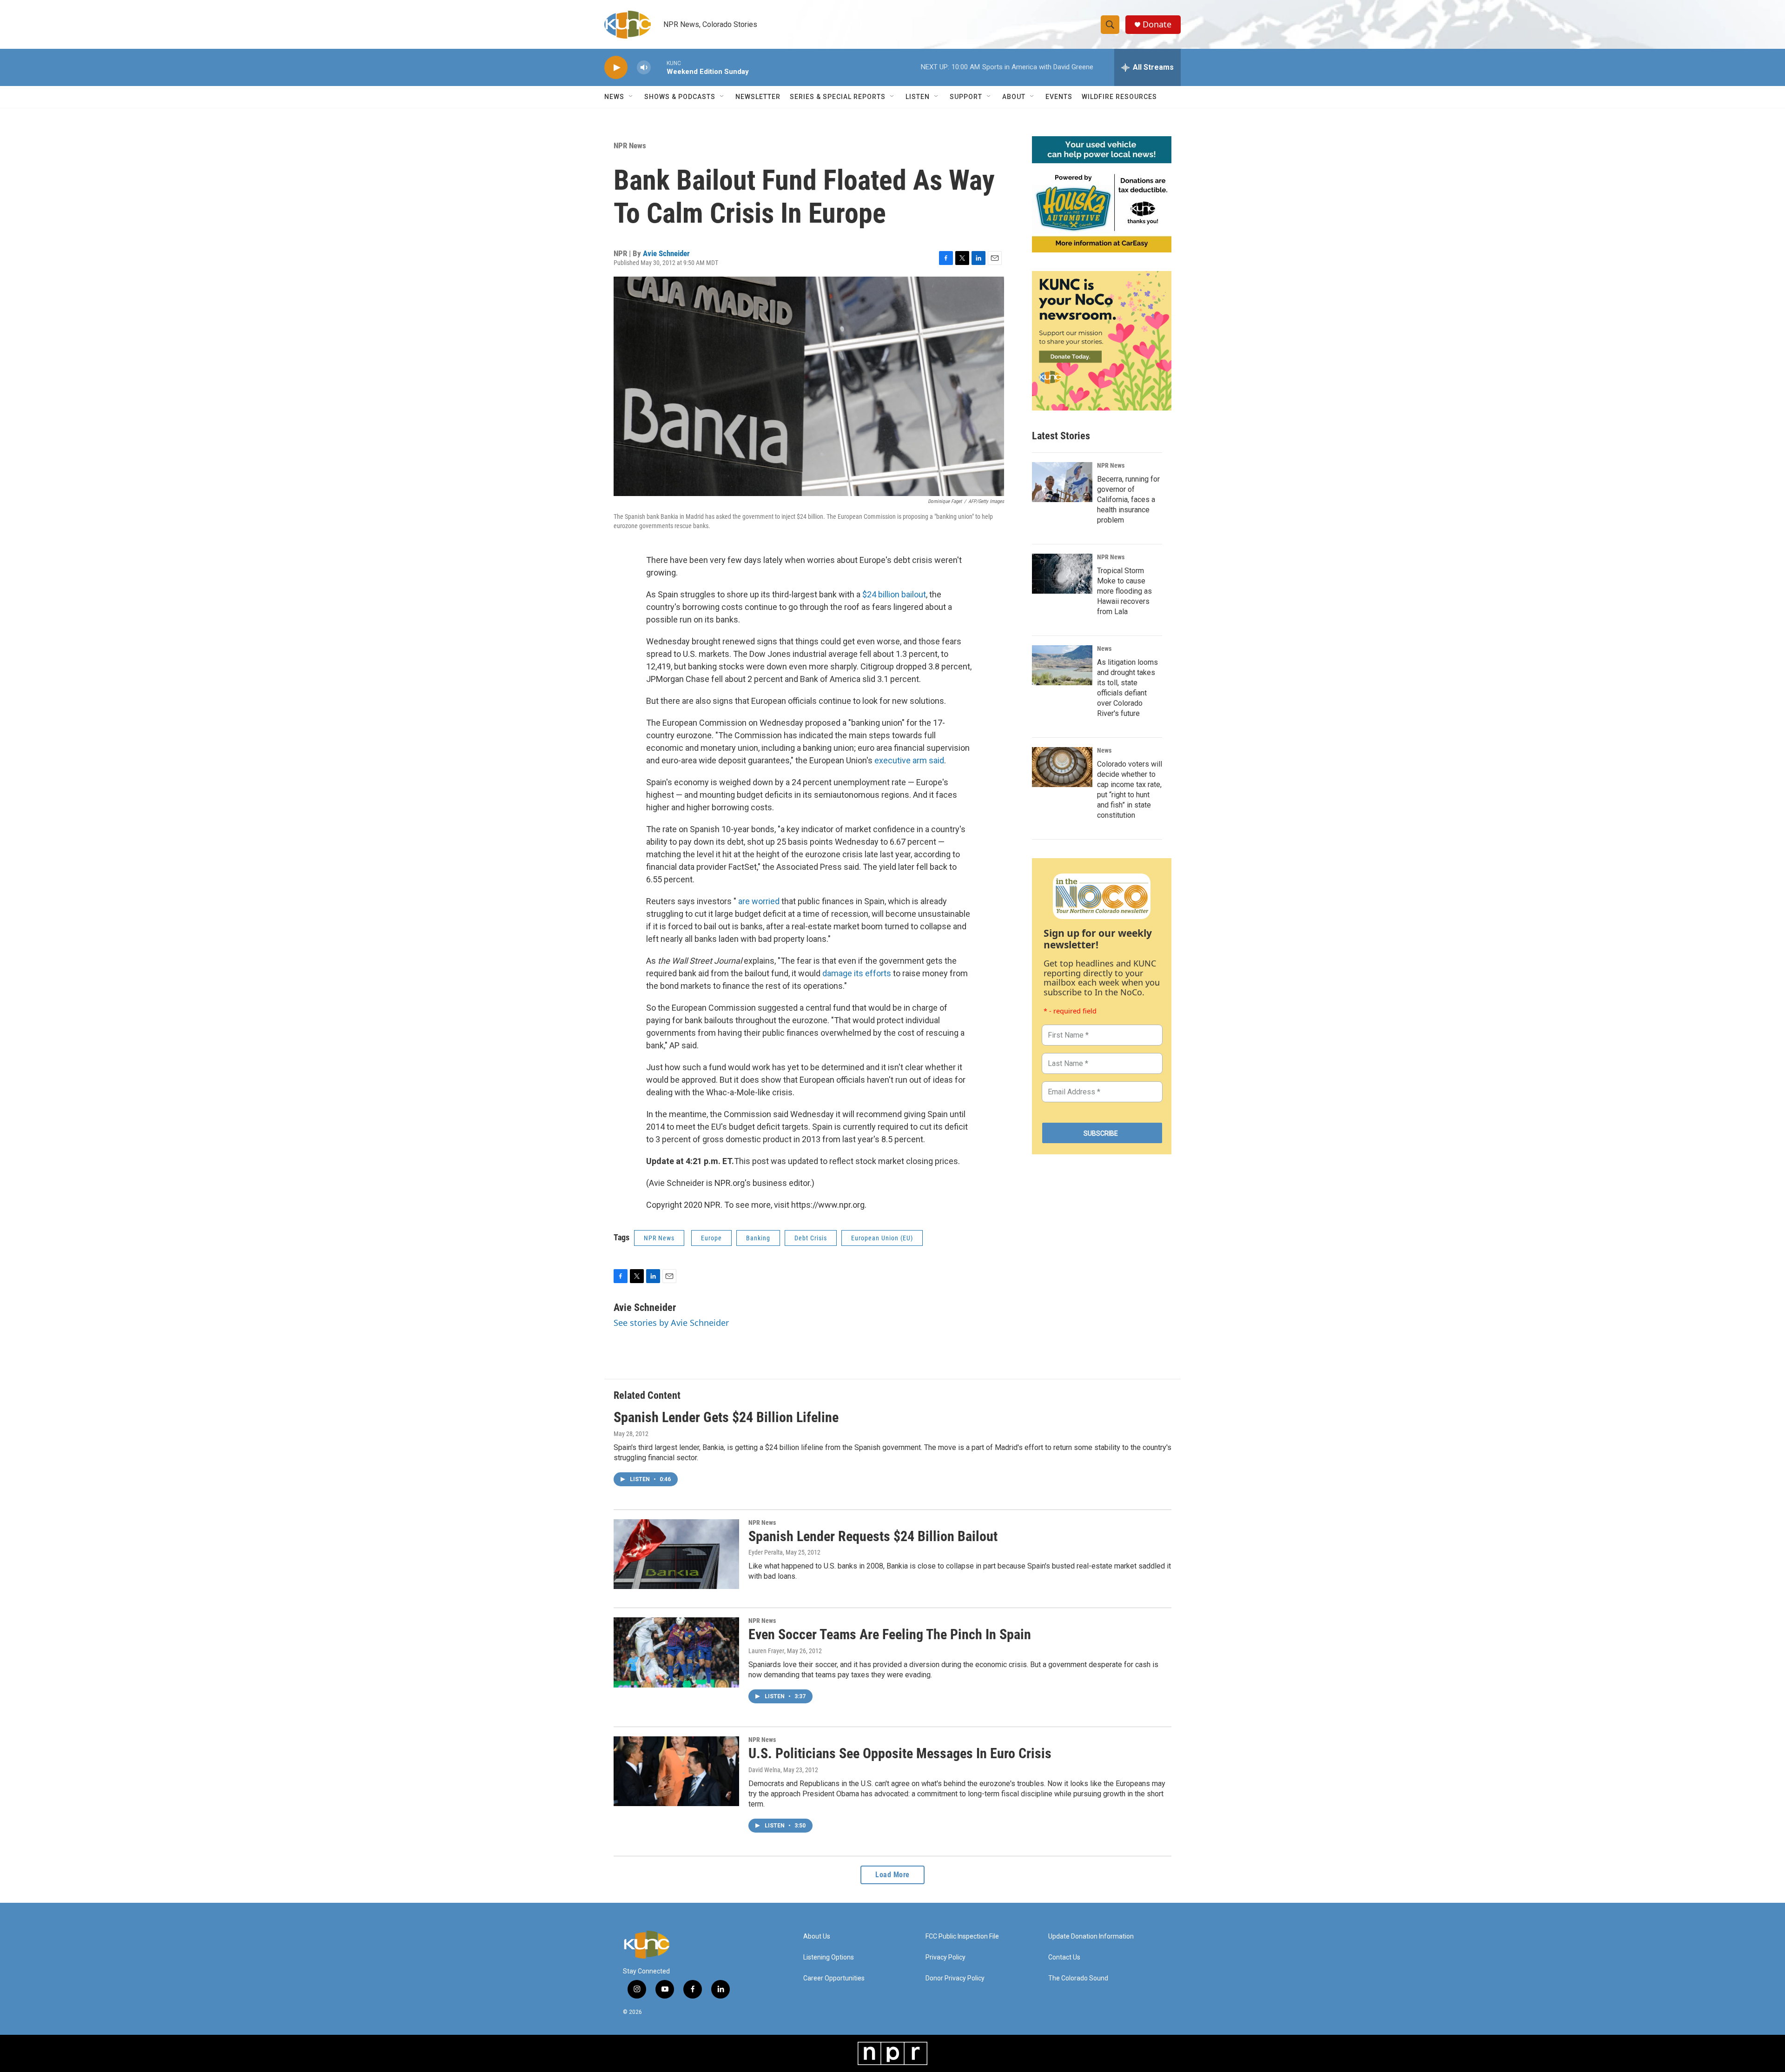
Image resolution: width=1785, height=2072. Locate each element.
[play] (616, 68)
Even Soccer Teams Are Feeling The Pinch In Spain (890, 1634)
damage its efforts (857, 973)
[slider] (659, 67)
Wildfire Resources (1119, 97)
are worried (759, 901)
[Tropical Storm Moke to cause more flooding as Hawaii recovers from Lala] (1062, 574)
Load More (892, 1875)
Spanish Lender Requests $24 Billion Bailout (873, 1536)
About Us (817, 1936)
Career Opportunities (834, 1978)
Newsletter (758, 97)
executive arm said (909, 760)
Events (1059, 97)
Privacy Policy (945, 1957)
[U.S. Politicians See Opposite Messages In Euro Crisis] (676, 1771)
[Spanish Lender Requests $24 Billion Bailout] (676, 1554)
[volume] (644, 68)
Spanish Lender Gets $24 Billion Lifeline (726, 1417)
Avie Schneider (666, 253)
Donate (1157, 24)
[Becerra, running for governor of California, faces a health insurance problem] (1062, 482)
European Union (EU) (882, 1238)
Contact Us (1064, 1957)
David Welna (764, 1770)
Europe (711, 1238)
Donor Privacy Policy (955, 1978)
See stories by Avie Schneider (671, 1323)
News (1104, 649)
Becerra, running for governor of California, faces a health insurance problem (1128, 500)
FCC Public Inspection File (962, 1936)
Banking (758, 1238)
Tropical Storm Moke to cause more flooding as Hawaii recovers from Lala (1124, 591)
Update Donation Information (1091, 1936)
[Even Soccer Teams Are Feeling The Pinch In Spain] (676, 1652)
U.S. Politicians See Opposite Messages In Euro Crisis (900, 1753)
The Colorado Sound (1078, 1978)
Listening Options (829, 1957)
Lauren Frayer (766, 1651)
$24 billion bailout (894, 594)
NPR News (630, 146)
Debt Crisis (811, 1238)
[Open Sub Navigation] (631, 97)
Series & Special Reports (838, 97)
